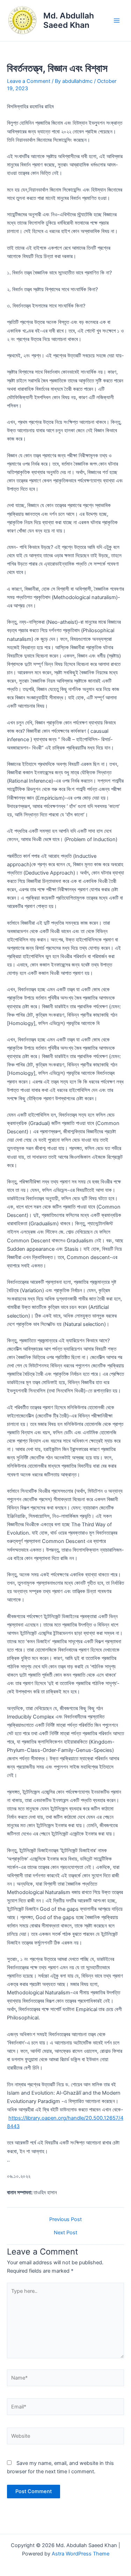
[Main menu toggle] (117, 21)
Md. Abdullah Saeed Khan (69, 20)
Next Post (65, 2233)
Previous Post (65, 2220)
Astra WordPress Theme (81, 2554)
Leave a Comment (29, 81)
